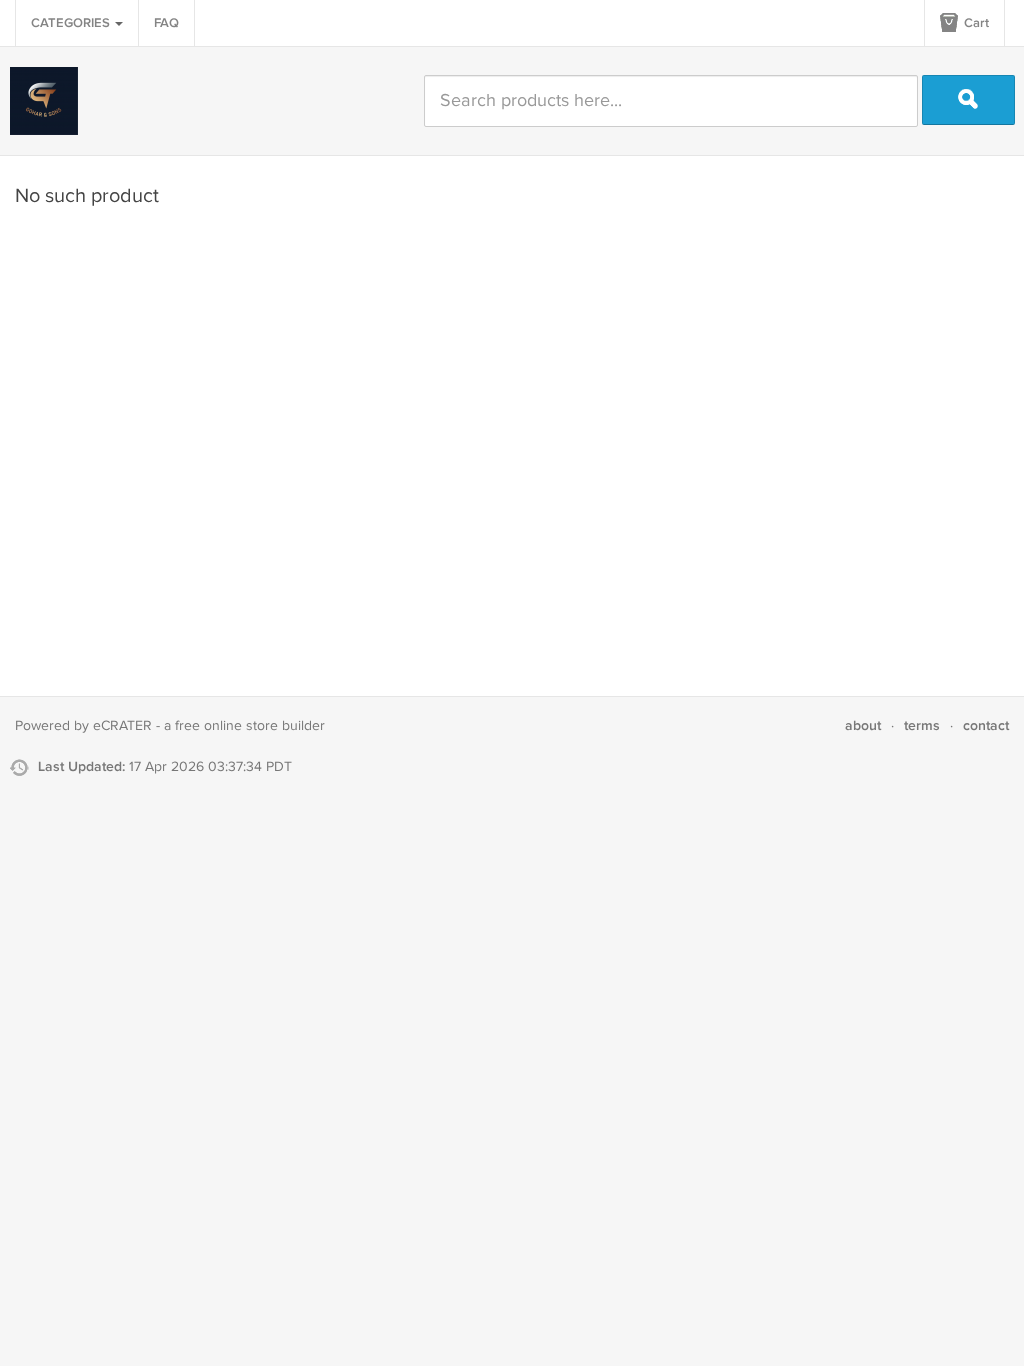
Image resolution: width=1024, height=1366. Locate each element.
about (863, 725)
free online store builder (250, 726)
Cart (975, 23)
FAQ (166, 23)
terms (922, 725)
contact (986, 725)
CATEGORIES (72, 23)
